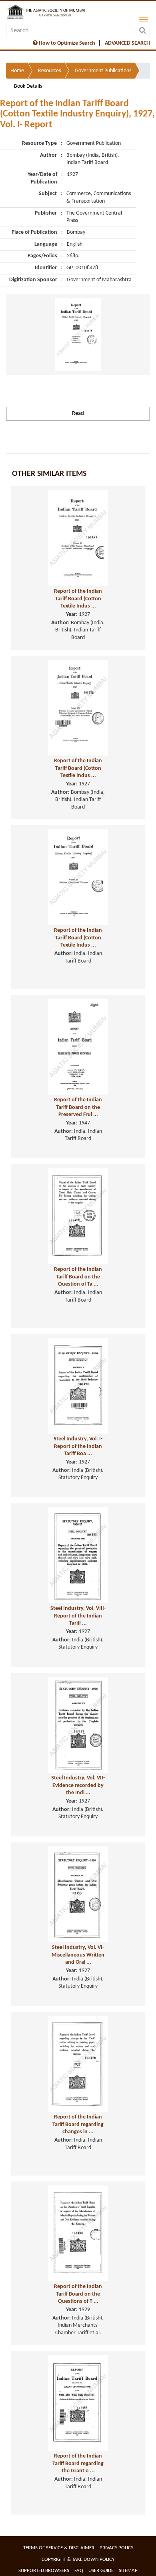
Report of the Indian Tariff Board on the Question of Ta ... (78, 1277)
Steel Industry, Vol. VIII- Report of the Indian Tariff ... (78, 1616)
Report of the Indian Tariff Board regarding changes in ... (78, 2124)
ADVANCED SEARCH (127, 43)
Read (78, 413)
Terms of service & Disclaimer (59, 2548)
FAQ (79, 2571)
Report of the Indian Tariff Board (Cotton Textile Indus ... (78, 599)
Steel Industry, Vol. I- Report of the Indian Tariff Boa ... (78, 1446)
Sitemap (128, 2571)
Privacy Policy (116, 2548)
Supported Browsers (44, 2571)
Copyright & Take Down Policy (78, 2559)
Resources (49, 71)
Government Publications (103, 71)
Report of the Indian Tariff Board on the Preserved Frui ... (78, 1107)
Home (17, 71)
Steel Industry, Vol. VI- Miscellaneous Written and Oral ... (78, 1955)
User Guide (101, 2571)
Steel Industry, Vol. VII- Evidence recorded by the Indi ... (78, 1785)
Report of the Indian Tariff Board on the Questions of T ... (78, 2294)
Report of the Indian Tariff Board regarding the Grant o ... (78, 2464)
